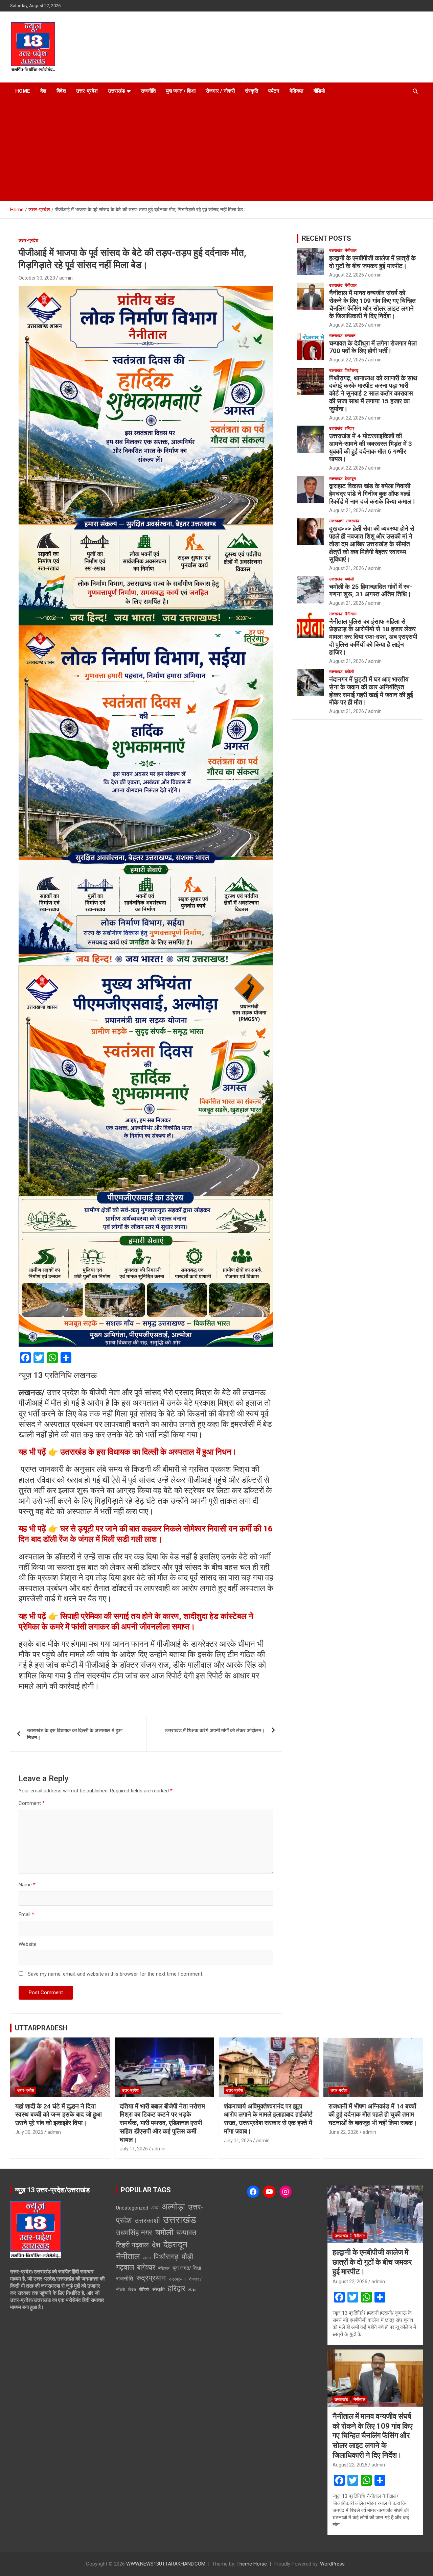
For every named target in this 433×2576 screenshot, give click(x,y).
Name (27, 1885)
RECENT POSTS (326, 238)
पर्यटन (274, 91)
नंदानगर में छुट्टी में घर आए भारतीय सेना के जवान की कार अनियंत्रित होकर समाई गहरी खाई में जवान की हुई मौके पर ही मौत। (371, 691)
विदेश (61, 91)
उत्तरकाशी (336, 521)
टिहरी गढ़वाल (132, 2245)
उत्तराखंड (116, 91)
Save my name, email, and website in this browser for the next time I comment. (116, 1974)
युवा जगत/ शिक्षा (187, 2268)
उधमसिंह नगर (134, 2233)
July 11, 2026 (134, 2149)
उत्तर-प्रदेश (87, 91)
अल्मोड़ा (173, 2207)
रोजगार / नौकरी (220, 91)
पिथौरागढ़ (351, 371)
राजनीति (148, 91)
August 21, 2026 (347, 510)
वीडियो (319, 91)
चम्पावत (350, 336)
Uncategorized (132, 2208)
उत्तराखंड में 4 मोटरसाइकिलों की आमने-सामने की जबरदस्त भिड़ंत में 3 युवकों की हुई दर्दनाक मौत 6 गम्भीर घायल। (371, 447)
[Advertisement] (216, 150)
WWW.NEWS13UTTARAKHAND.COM (166, 2564)
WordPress (332, 2564)
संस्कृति (252, 91)
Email (26, 1914)
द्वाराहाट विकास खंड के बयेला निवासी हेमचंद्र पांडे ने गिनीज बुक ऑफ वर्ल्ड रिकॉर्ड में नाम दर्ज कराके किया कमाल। (372, 494)
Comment (32, 1803)
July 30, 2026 (29, 2132)
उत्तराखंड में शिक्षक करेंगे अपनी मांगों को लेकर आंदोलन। (215, 1731)
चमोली (349, 579)
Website (28, 1944)
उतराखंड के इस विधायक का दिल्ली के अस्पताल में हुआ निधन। (75, 1734)
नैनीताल (351, 251)
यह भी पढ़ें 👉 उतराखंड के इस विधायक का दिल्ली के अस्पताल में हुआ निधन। (128, 1452)
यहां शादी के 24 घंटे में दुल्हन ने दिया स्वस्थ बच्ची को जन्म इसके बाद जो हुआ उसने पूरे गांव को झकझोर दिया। (59, 2115)
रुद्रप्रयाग (151, 2278)
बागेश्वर (146, 2267)
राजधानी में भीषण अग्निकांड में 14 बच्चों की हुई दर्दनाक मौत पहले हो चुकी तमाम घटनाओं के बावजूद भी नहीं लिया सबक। (373, 2115)
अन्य (155, 2208)
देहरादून (350, 479)
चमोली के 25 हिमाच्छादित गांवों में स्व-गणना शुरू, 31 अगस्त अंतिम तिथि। (371, 591)
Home (23, 91)
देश (43, 91)
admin (66, 278)
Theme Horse (252, 2564)
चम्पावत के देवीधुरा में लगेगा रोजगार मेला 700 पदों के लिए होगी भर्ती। (373, 347)
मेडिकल (297, 91)
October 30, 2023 (37, 278)
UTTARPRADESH (41, 2028)
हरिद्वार (349, 428)
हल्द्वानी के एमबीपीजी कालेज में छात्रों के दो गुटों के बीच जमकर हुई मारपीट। (372, 262)
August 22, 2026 (347, 275)
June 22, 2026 (344, 2132)
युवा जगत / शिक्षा (181, 91)
